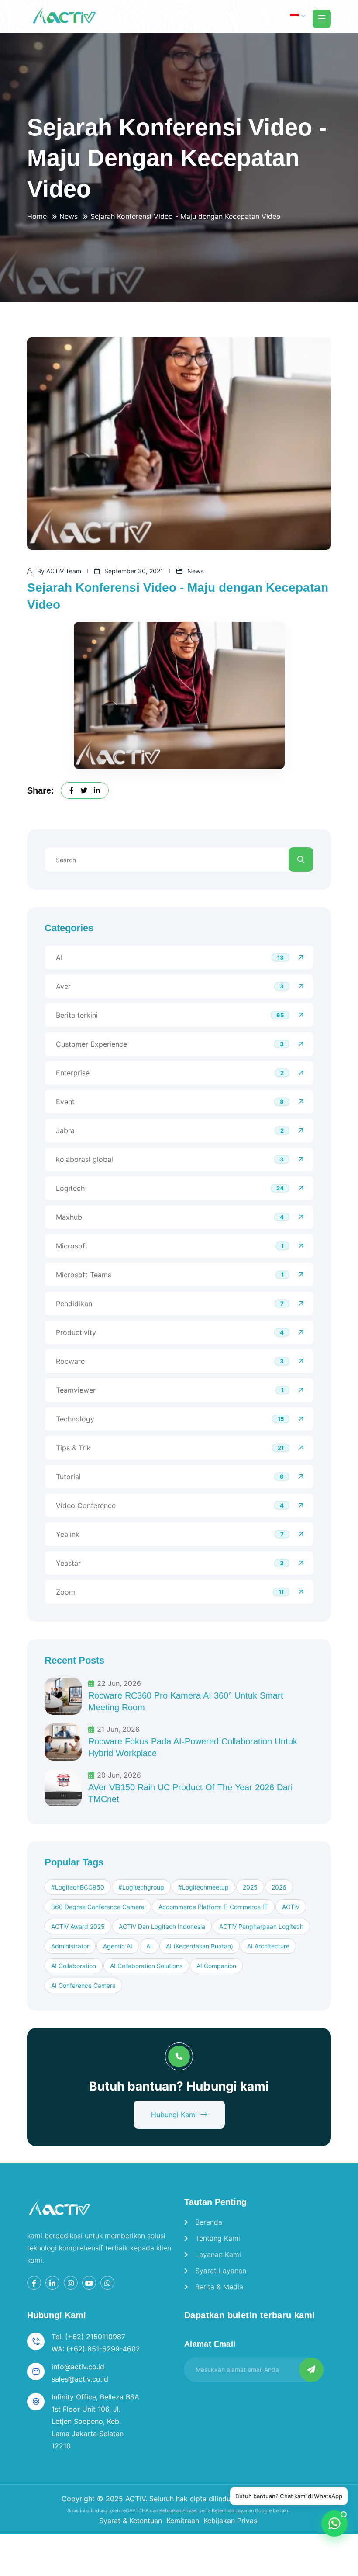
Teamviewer (76, 1390)
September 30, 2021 (134, 571)
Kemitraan (183, 2521)
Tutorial (68, 1477)
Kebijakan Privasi (179, 2510)
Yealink (68, 1534)
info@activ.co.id (78, 2367)
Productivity (76, 1332)
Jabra (65, 1130)
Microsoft (72, 1246)
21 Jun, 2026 (118, 1729)
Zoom (65, 1592)
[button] (298, 16)
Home (37, 216)
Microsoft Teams (84, 1275)
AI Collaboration (74, 1966)
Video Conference (86, 1505)
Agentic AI (118, 1946)
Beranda (209, 2222)
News (69, 216)
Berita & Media (219, 2287)
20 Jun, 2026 (119, 1775)
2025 (250, 1887)
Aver (63, 986)
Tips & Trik (73, 1448)
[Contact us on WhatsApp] (334, 2524)
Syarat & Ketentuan (131, 2521)
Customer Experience (91, 1044)
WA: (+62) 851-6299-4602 (96, 2349)
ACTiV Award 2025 (78, 1926)
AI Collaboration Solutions (146, 1966)
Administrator (70, 1946)
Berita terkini (77, 1015)
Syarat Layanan (221, 2271)
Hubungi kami (174, 2115)
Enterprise (73, 1073)
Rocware (70, 1361)
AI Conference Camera (83, 1985)
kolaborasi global (84, 1159)
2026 (279, 1887)
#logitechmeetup (203, 1887)
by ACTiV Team (59, 571)
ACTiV (291, 1907)
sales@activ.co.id (80, 2379)
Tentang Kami (218, 2238)
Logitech (70, 1188)
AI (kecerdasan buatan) (200, 1946)
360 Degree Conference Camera (98, 1907)
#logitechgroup (141, 1887)
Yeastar (68, 1563)
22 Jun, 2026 (119, 1683)
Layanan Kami (218, 2254)
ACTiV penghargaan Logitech (261, 1926)
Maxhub (69, 1217)
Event (65, 1102)
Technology (75, 1419)
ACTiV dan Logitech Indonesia (162, 1926)
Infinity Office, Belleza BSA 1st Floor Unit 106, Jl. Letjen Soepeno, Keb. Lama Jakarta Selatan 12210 (95, 2421)
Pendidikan (74, 1304)
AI (59, 957)
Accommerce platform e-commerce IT (213, 1907)
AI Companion (216, 1966)
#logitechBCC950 (78, 1887)
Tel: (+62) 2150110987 (88, 2337)
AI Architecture (268, 1946)
